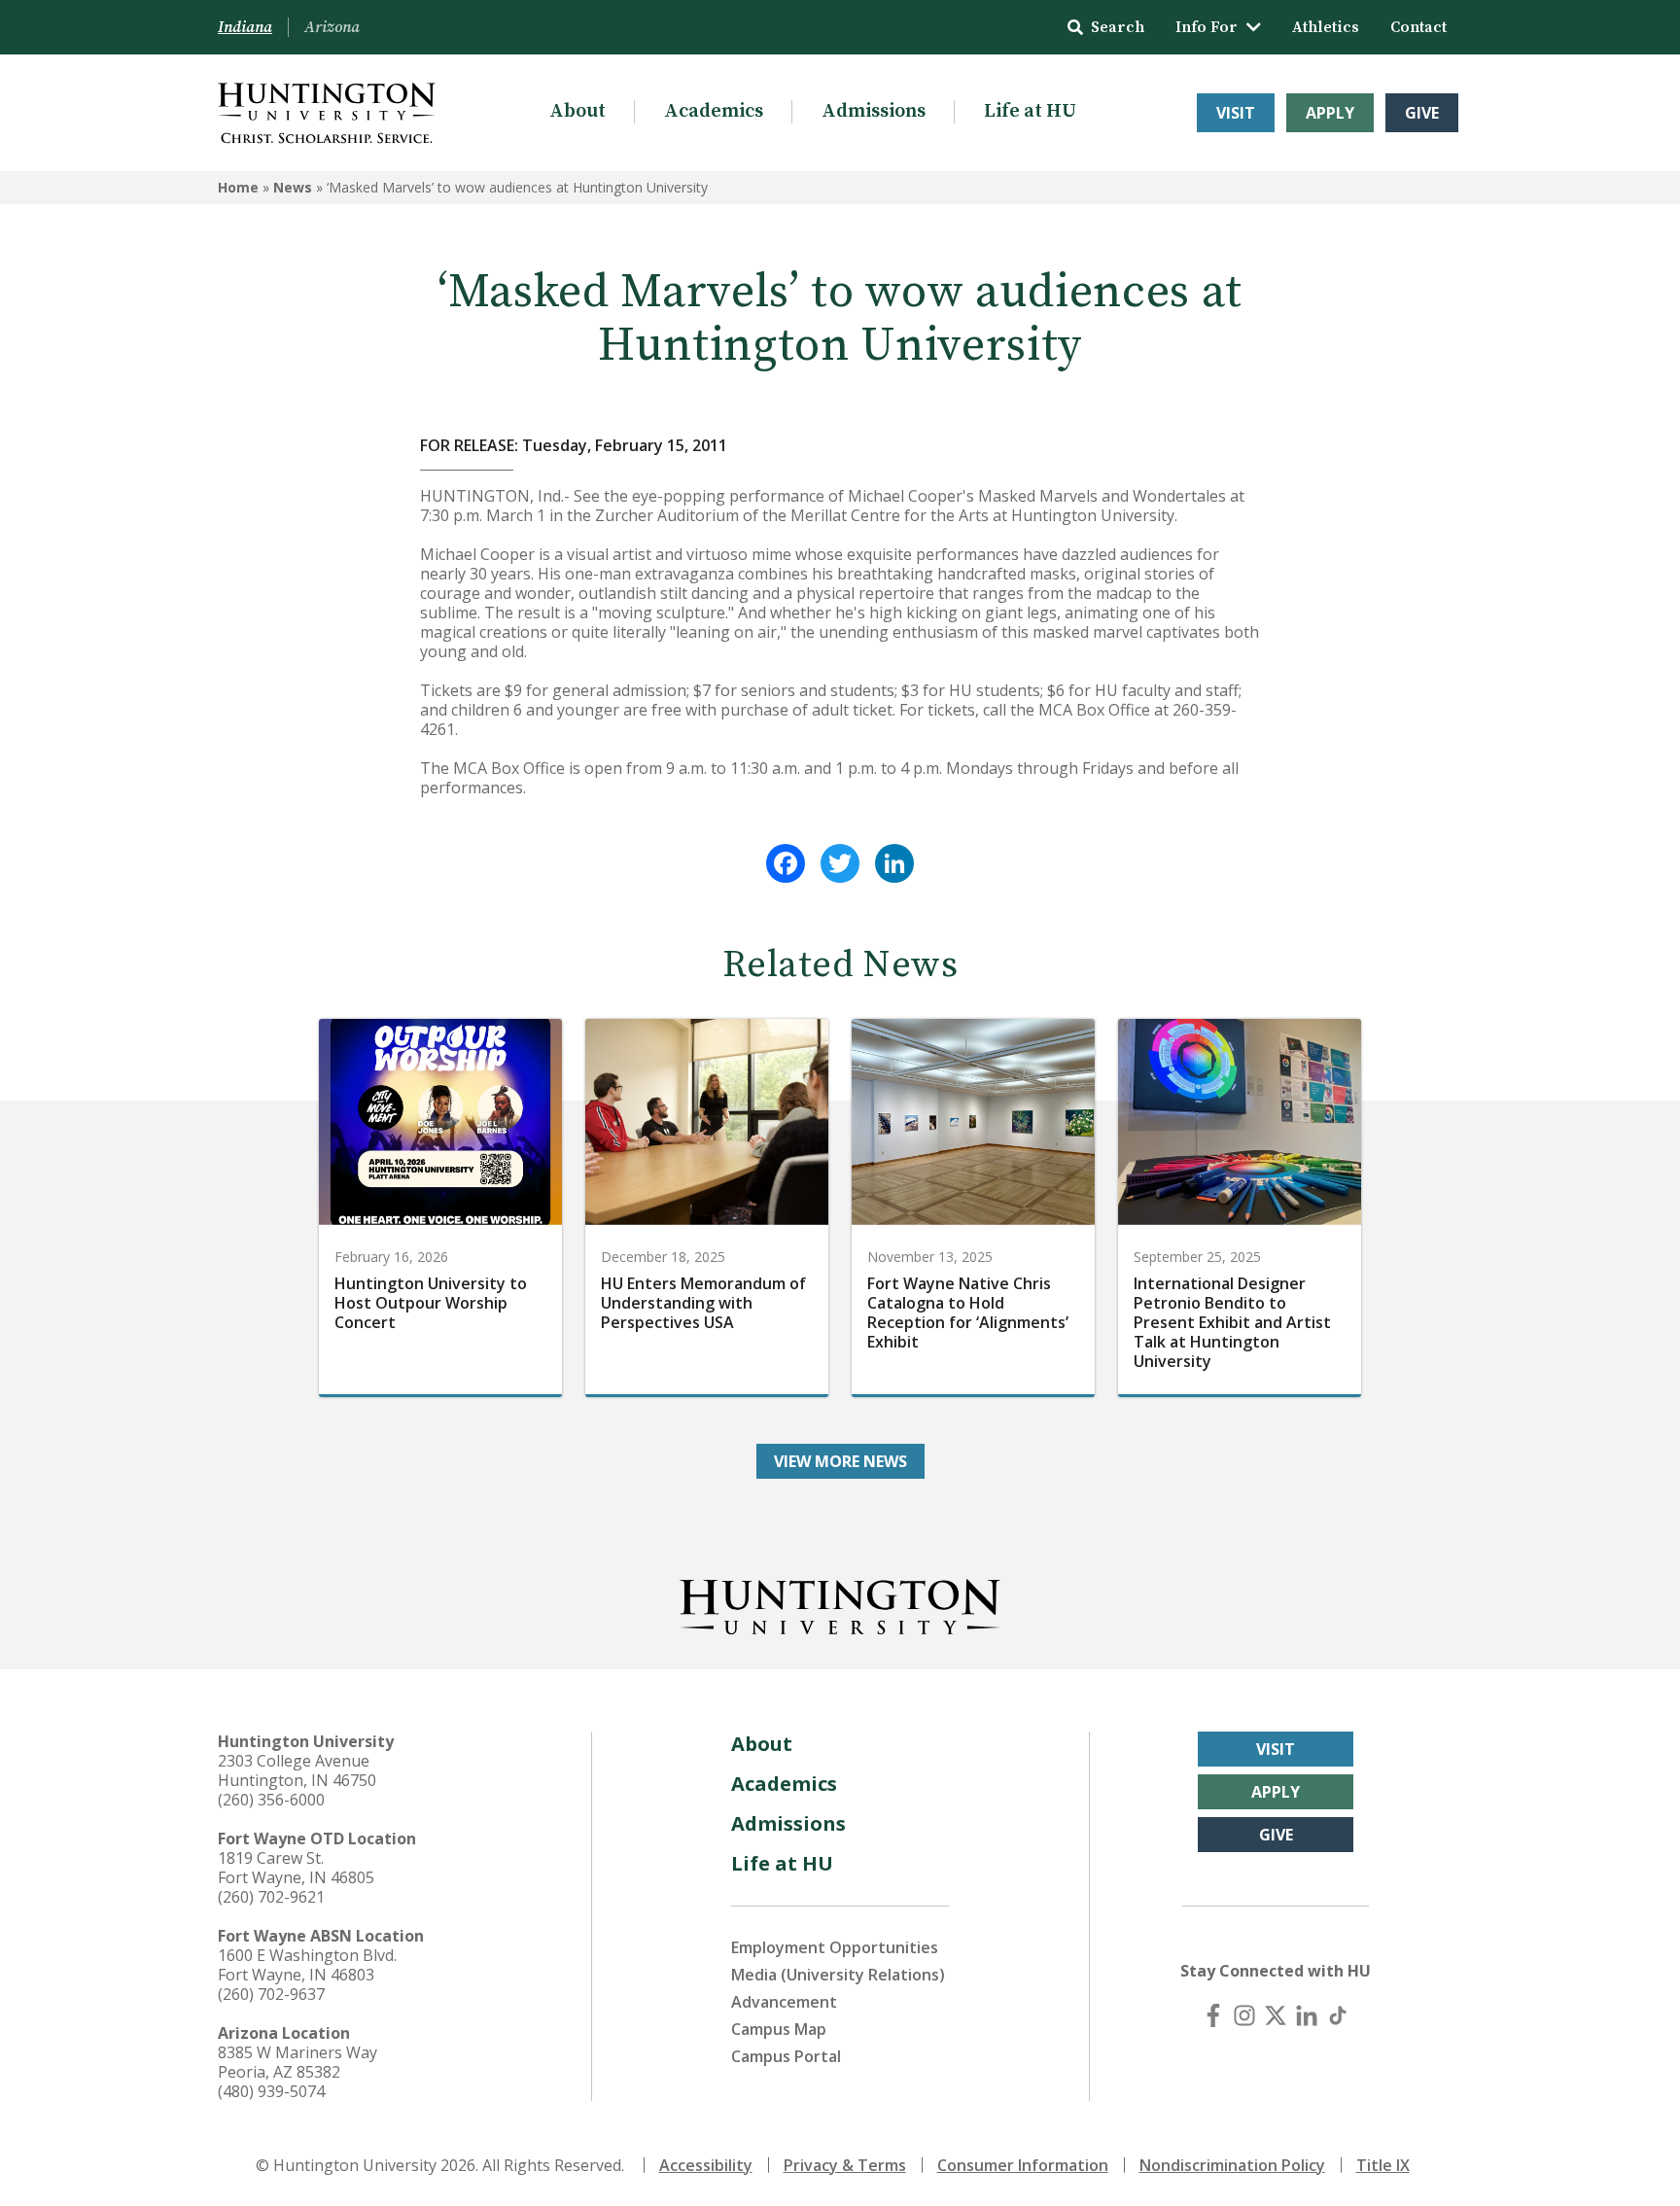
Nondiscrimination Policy (1232, 2165)
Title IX (1383, 2165)
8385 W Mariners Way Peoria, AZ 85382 (297, 2062)
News (293, 187)
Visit (1236, 113)
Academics (714, 111)
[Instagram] (1244, 2015)
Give (1422, 113)
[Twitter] (840, 863)
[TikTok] (1338, 2015)
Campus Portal (786, 2056)
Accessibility (706, 2165)
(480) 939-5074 (271, 2091)
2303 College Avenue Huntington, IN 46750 (297, 1770)
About (577, 111)
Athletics (1326, 27)
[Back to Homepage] (840, 1603)
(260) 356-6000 (271, 1800)
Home (238, 187)
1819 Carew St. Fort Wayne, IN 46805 (296, 1868)
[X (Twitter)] (1276, 2015)
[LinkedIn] (894, 863)
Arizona (332, 27)
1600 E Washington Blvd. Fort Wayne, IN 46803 (307, 1965)
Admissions (874, 111)
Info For (1207, 27)
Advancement (784, 2002)
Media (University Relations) (838, 1975)
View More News (840, 1461)
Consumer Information (1023, 2165)
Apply (1330, 113)
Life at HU (1030, 111)
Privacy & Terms (845, 2165)
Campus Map (779, 2029)
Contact (1418, 27)
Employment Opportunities (835, 1947)
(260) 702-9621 (271, 1897)
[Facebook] (786, 863)
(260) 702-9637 (271, 1994)
